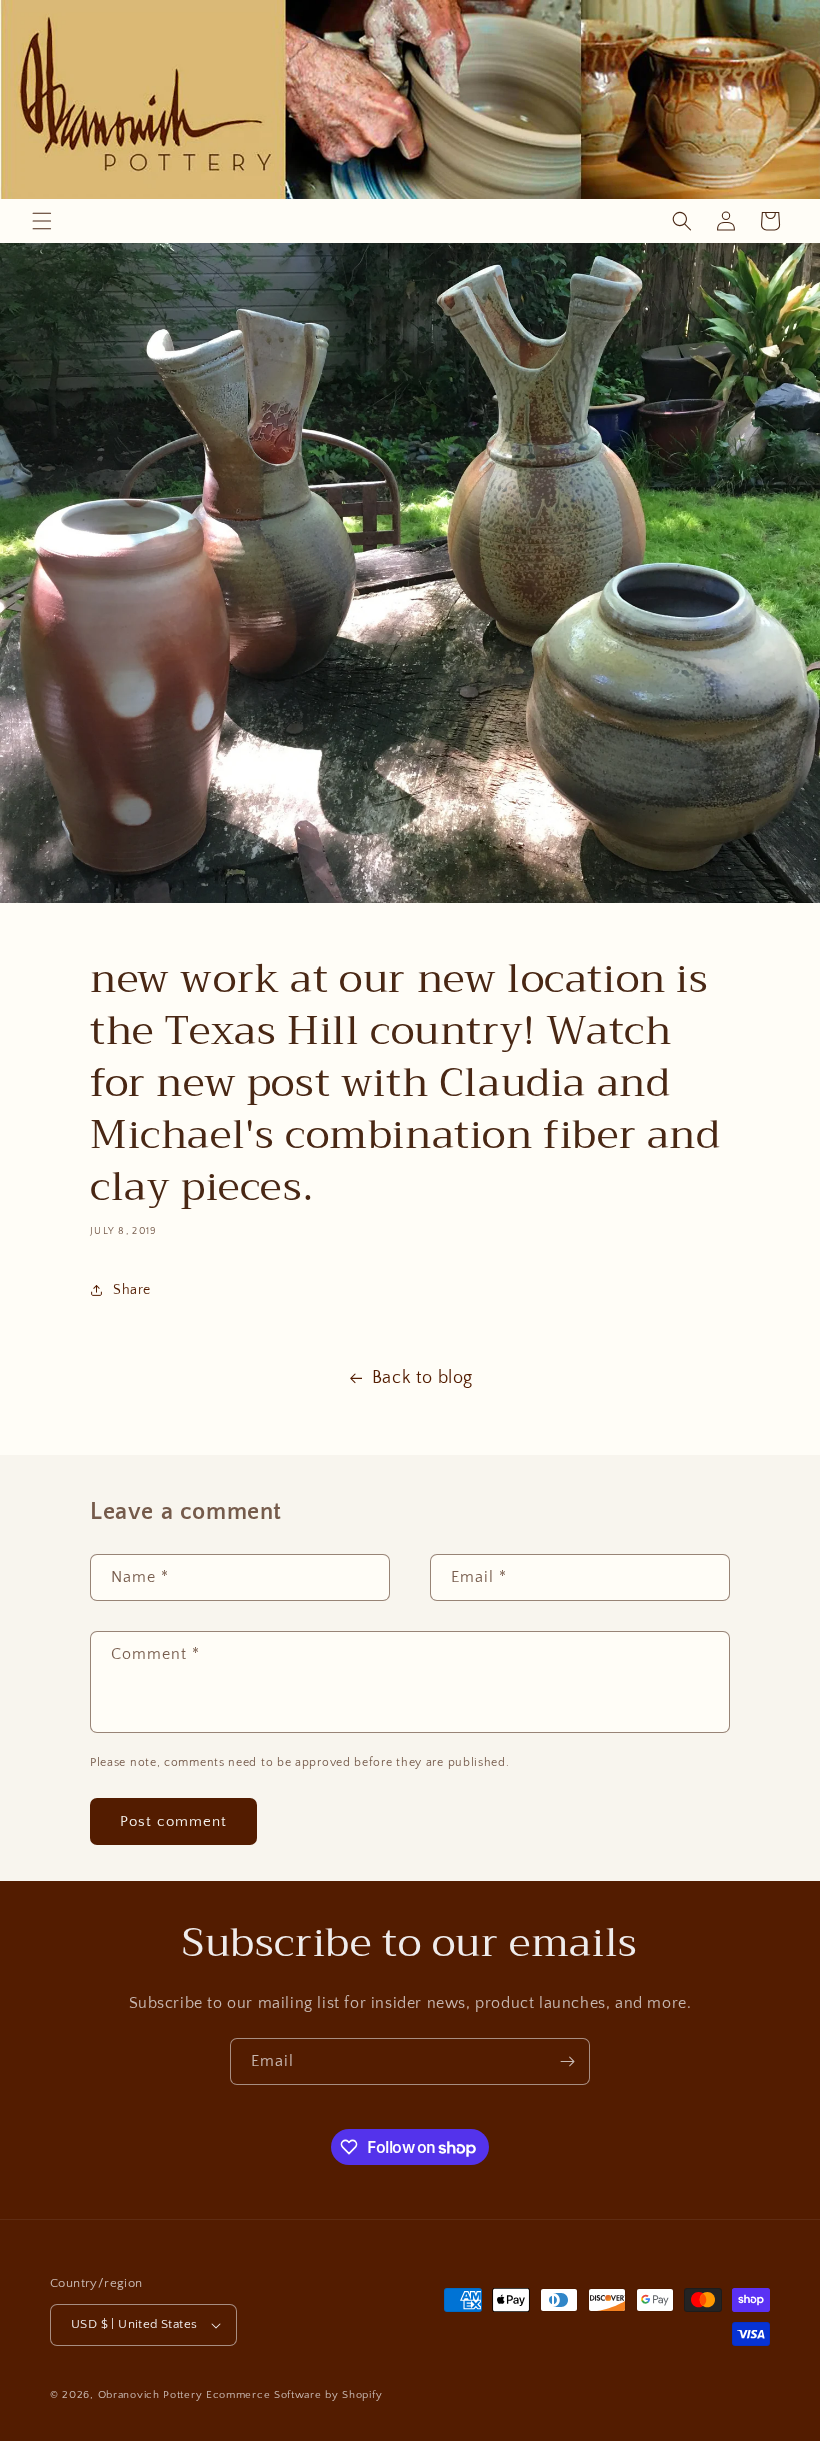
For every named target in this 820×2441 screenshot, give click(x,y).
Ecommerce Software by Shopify (294, 2395)
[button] (42, 221)
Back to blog (422, 1378)
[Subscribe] (567, 2061)
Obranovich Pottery (150, 2395)
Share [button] (132, 1290)
